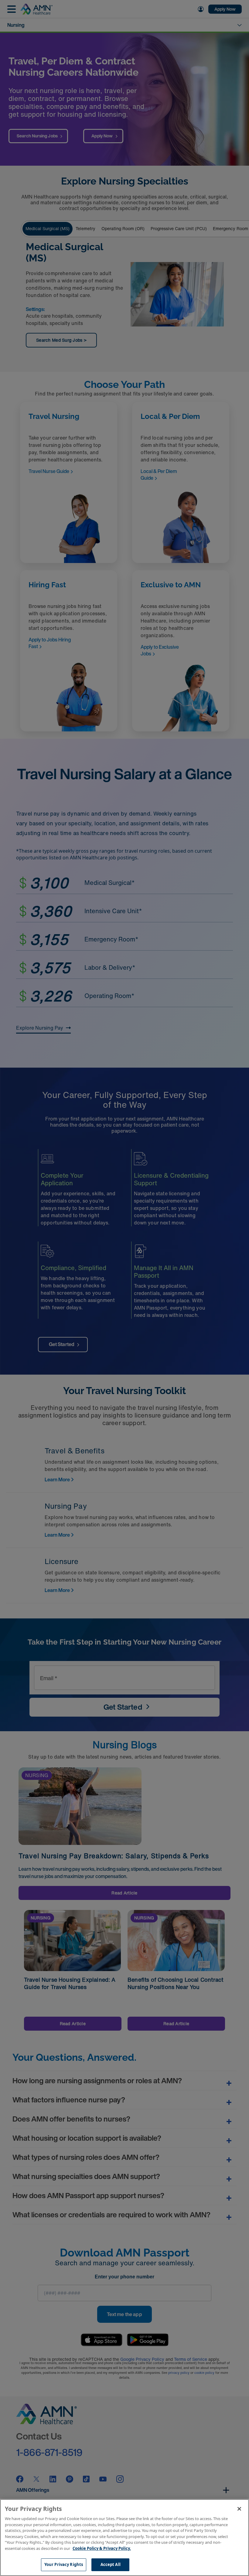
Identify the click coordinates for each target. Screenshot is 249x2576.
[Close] (239, 2509)
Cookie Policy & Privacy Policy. (102, 2548)
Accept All (111, 2564)
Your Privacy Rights (64, 2564)
